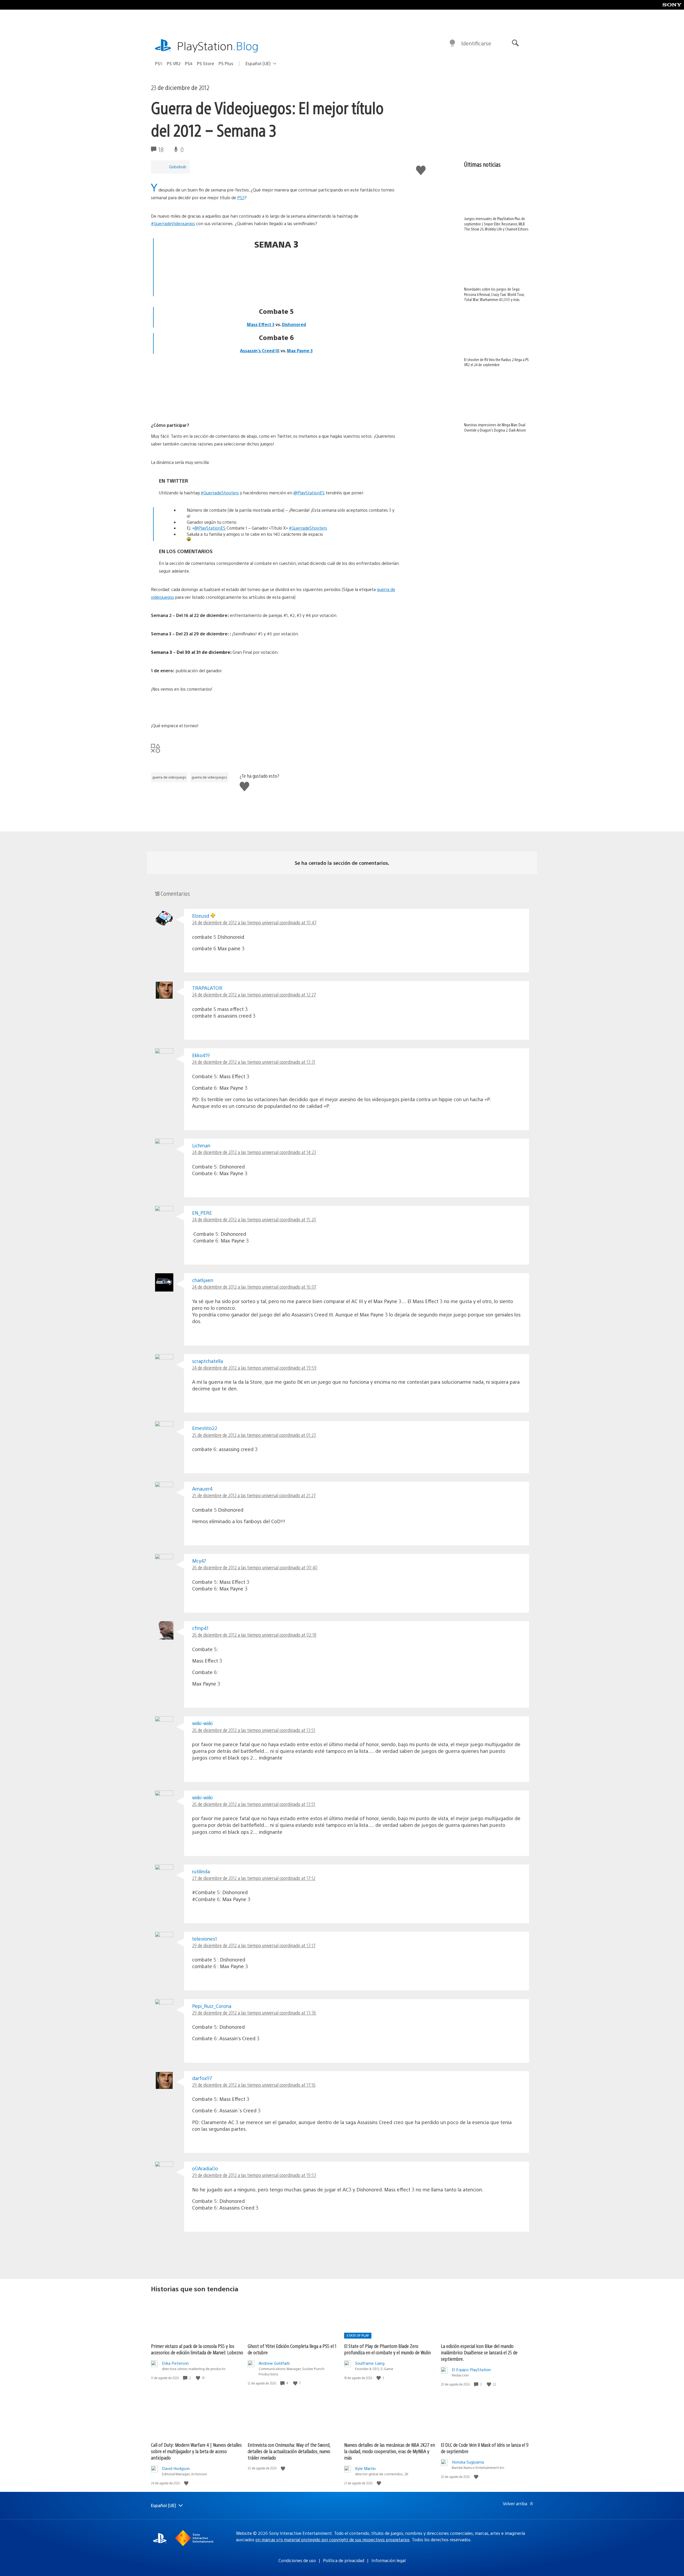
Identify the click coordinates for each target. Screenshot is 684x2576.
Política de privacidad (344, 2560)
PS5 (159, 63)
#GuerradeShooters (220, 493)
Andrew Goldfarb (274, 2363)
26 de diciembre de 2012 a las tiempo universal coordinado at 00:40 (255, 1567)
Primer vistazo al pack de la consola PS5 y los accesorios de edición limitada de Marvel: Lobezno (197, 2349)
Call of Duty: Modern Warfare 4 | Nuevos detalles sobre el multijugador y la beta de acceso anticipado (196, 2451)
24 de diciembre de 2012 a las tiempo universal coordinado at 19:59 (254, 1368)
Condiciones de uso (297, 2560)
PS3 (241, 198)
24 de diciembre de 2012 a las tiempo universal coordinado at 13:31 (254, 1062)
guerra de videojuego (169, 777)
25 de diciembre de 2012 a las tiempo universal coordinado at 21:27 (254, 1495)
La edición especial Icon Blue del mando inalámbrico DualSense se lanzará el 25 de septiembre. (479, 2352)
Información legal (388, 2560)
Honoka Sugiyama (468, 2462)
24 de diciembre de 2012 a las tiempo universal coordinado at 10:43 (254, 922)
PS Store (206, 63)
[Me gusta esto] (199, 2378)
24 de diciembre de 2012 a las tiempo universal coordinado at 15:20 (254, 1219)
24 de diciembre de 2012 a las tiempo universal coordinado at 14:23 (254, 1152)
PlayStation (218, 46)
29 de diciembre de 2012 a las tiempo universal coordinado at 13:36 (254, 2013)
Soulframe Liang (370, 2363)
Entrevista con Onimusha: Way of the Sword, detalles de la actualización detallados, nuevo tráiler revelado (289, 2451)
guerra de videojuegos (209, 777)
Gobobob (178, 167)
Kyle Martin (365, 2468)
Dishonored (294, 324)
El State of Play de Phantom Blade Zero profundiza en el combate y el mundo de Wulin (387, 2349)
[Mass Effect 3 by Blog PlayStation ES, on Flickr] (276, 276)
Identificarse (476, 43)
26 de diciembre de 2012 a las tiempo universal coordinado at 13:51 (254, 1730)
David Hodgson (176, 2468)
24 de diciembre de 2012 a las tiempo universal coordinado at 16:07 (254, 1287)
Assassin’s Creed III (260, 351)
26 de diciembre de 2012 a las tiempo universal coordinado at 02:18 (254, 1635)
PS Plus (226, 63)
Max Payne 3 (300, 351)
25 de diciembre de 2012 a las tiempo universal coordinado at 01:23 (254, 1435)
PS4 (189, 63)
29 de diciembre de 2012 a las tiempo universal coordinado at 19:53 (254, 2175)
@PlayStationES (309, 493)
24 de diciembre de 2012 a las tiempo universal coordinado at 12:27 (254, 994)
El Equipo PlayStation (471, 2369)
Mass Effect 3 (261, 324)
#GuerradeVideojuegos (173, 223)
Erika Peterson (175, 2363)
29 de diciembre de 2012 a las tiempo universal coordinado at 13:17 (254, 1945)
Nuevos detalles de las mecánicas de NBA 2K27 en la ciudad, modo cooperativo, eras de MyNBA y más (390, 2451)
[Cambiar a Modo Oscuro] (452, 43)
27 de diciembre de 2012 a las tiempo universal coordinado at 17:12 (254, 1878)
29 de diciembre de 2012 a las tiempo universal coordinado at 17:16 (254, 2085)
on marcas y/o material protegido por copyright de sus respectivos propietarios (333, 2540)
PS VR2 (174, 63)
